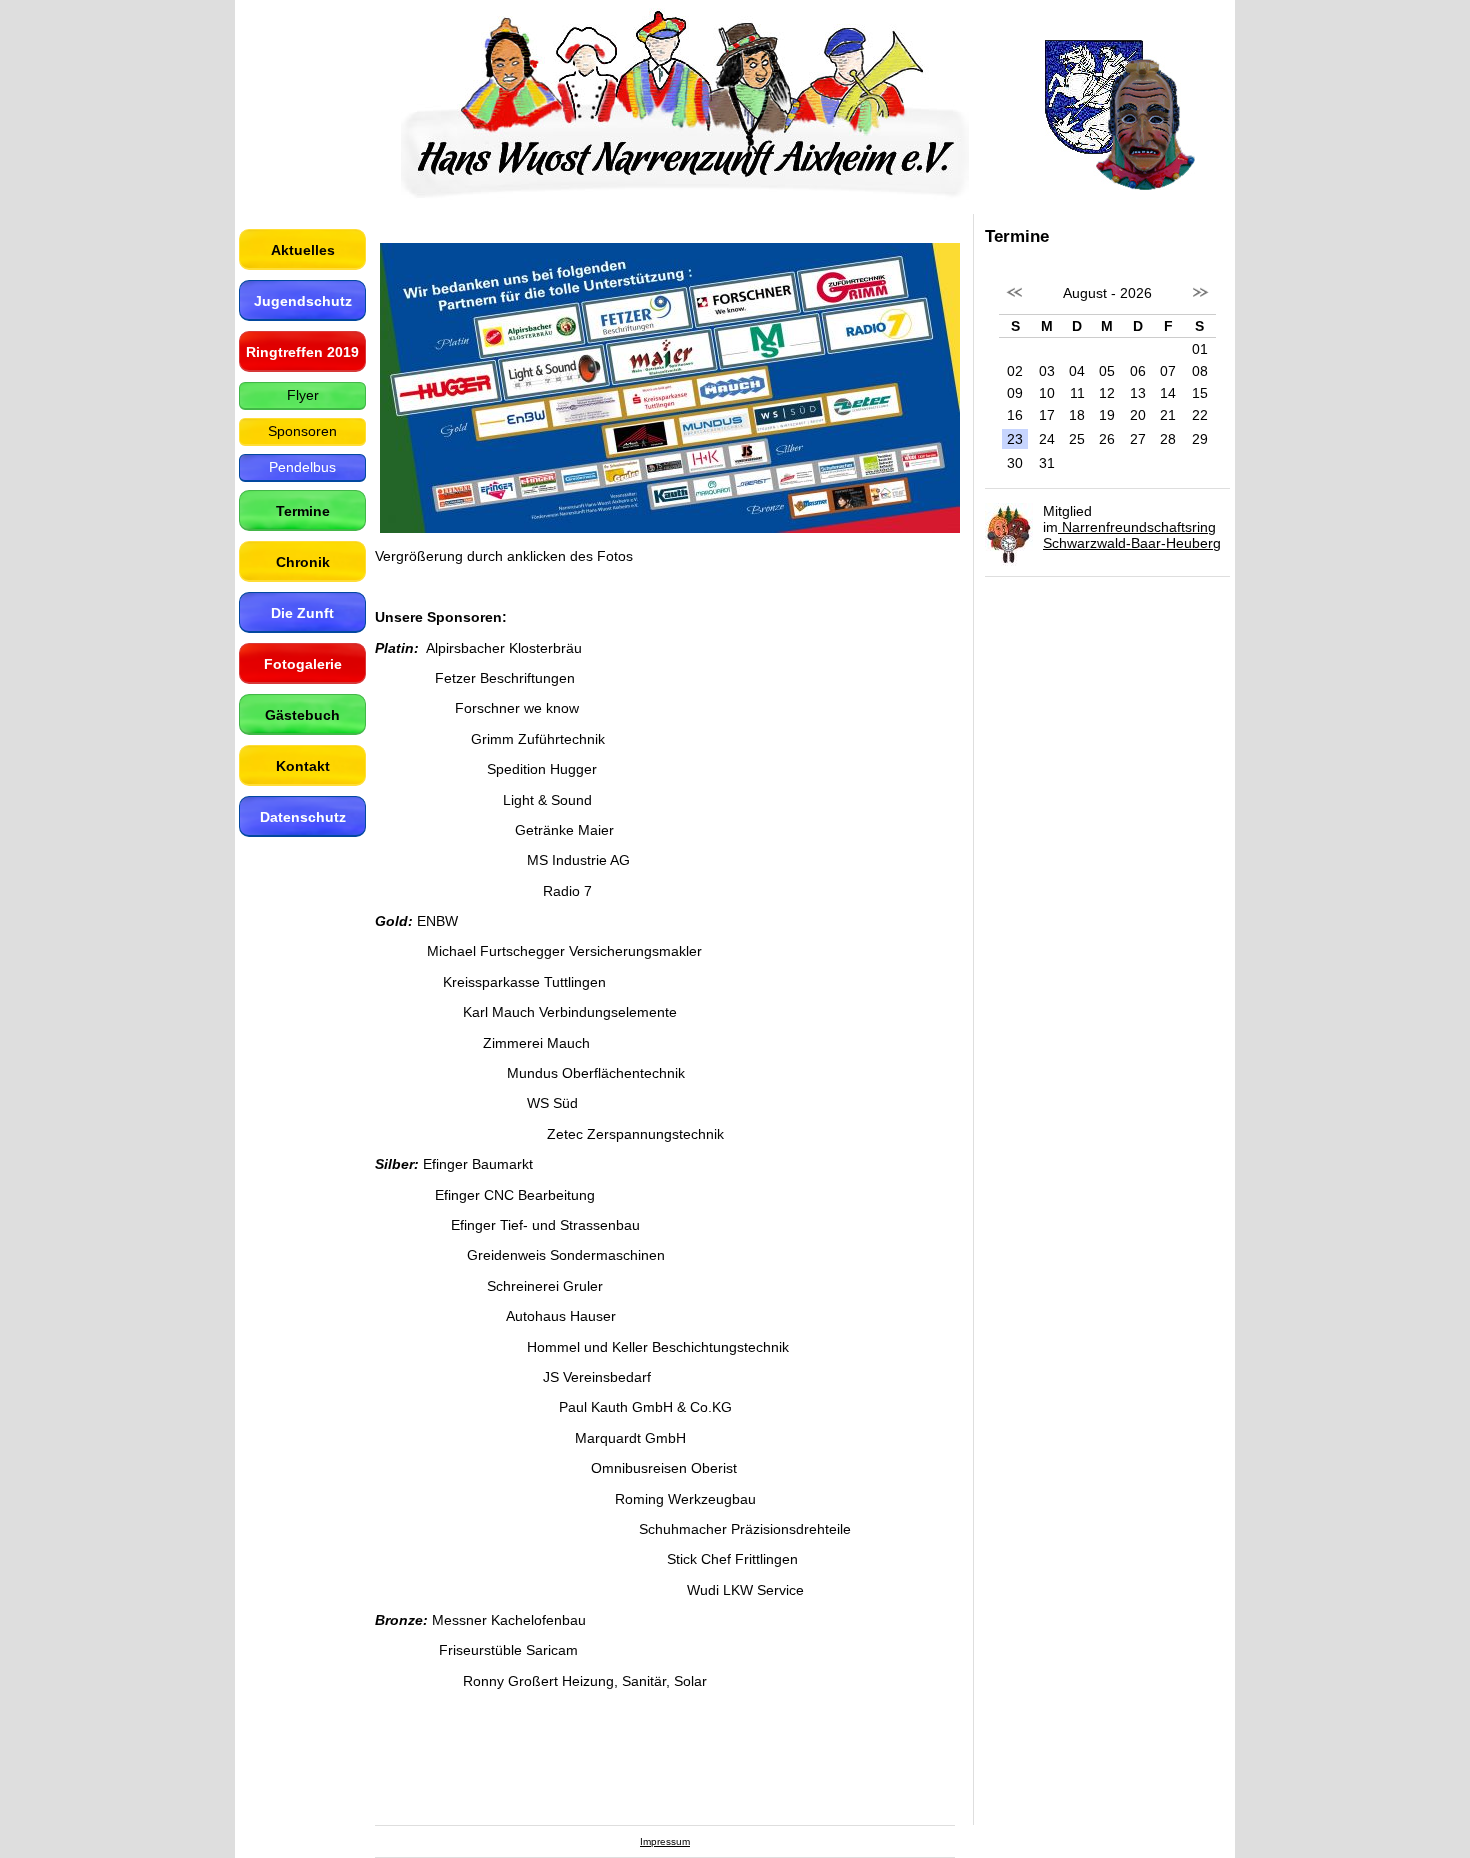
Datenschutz (303, 817)
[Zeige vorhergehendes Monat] (1015, 303)
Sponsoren (302, 431)
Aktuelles (303, 250)
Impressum (665, 1841)
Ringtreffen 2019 (302, 352)
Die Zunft (302, 613)
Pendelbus (302, 467)
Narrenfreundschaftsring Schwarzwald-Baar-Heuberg (1132, 535)
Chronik (303, 562)
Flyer (303, 395)
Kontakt (303, 766)
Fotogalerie (303, 664)
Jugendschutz (303, 301)
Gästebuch (302, 715)
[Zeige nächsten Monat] (1200, 303)
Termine (303, 511)
